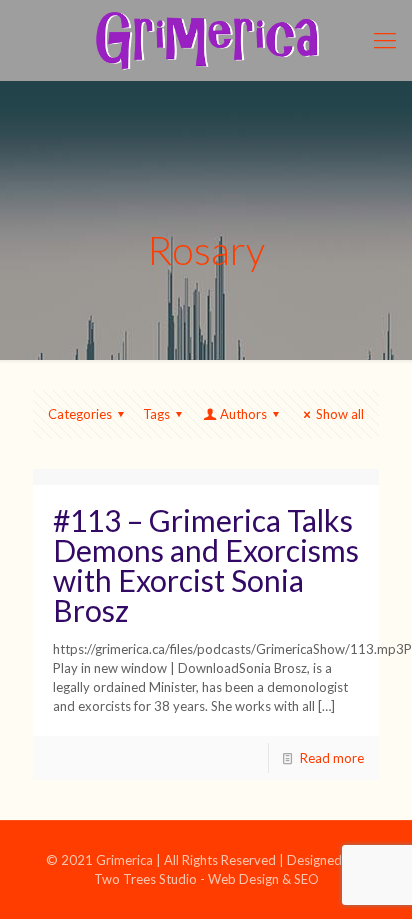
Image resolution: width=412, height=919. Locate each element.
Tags (156, 414)
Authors (243, 414)
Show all (340, 414)
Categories (80, 414)
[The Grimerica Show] (206, 40)
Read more (332, 758)
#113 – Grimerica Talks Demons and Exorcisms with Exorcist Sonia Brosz (206, 565)
